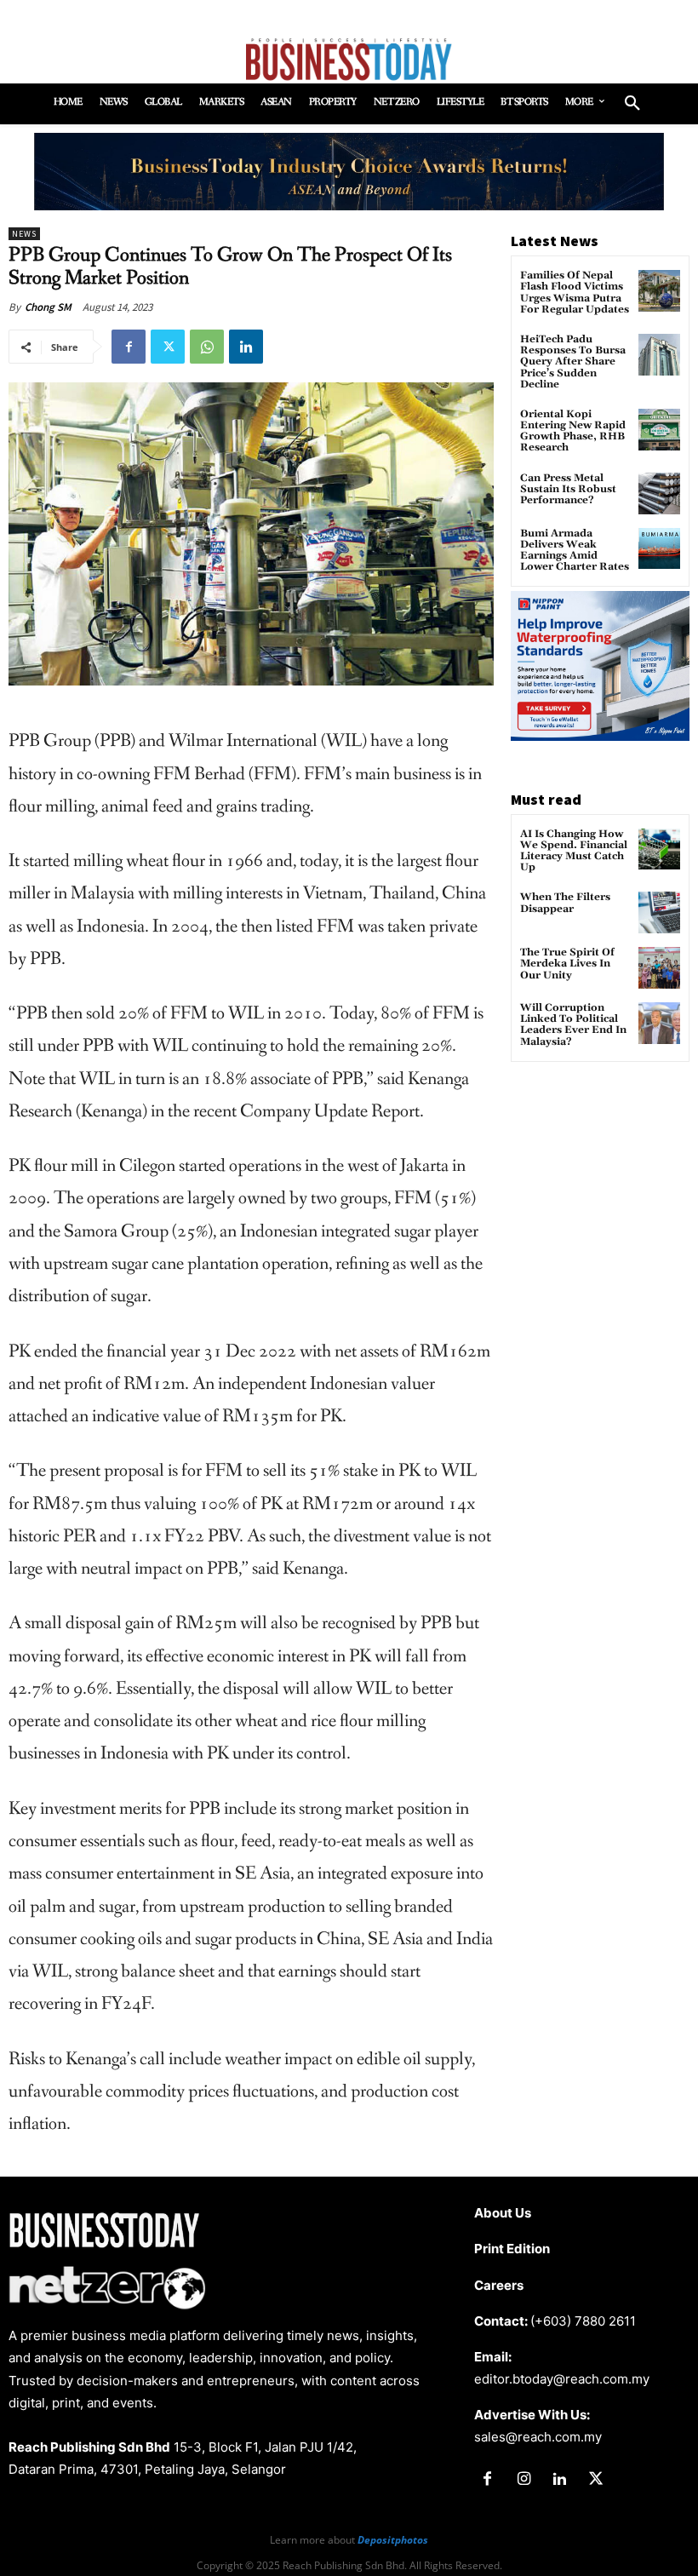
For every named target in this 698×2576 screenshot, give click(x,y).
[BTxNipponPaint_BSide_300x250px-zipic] (600, 736)
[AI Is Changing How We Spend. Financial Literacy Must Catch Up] (659, 849)
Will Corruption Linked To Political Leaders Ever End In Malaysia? (573, 1025)
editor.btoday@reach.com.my (562, 2379)
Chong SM (48, 307)
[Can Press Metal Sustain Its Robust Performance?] (659, 493)
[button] (632, 104)
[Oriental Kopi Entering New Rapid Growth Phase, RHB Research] (659, 430)
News (24, 234)
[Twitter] (168, 347)
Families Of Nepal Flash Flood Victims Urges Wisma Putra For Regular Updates (575, 293)
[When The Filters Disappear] (659, 912)
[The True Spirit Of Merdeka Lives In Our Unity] (659, 968)
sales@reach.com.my (538, 2437)
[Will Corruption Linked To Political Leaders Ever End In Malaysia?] (659, 1023)
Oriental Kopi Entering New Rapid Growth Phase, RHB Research (573, 431)
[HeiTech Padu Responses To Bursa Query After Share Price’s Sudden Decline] (659, 355)
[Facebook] (129, 347)
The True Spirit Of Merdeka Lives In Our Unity (567, 964)
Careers (499, 2285)
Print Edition (512, 2249)
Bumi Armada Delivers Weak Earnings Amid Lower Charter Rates (575, 551)
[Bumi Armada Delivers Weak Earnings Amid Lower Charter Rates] (659, 549)
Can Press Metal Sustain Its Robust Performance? (568, 489)
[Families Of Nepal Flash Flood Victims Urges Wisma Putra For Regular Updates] (659, 291)
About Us (503, 2213)
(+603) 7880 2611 (583, 2321)
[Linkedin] (246, 347)
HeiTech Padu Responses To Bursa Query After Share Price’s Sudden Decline (573, 362)
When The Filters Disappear (565, 903)
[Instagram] (523, 2480)
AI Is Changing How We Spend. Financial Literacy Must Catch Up (574, 851)
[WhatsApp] (207, 347)
